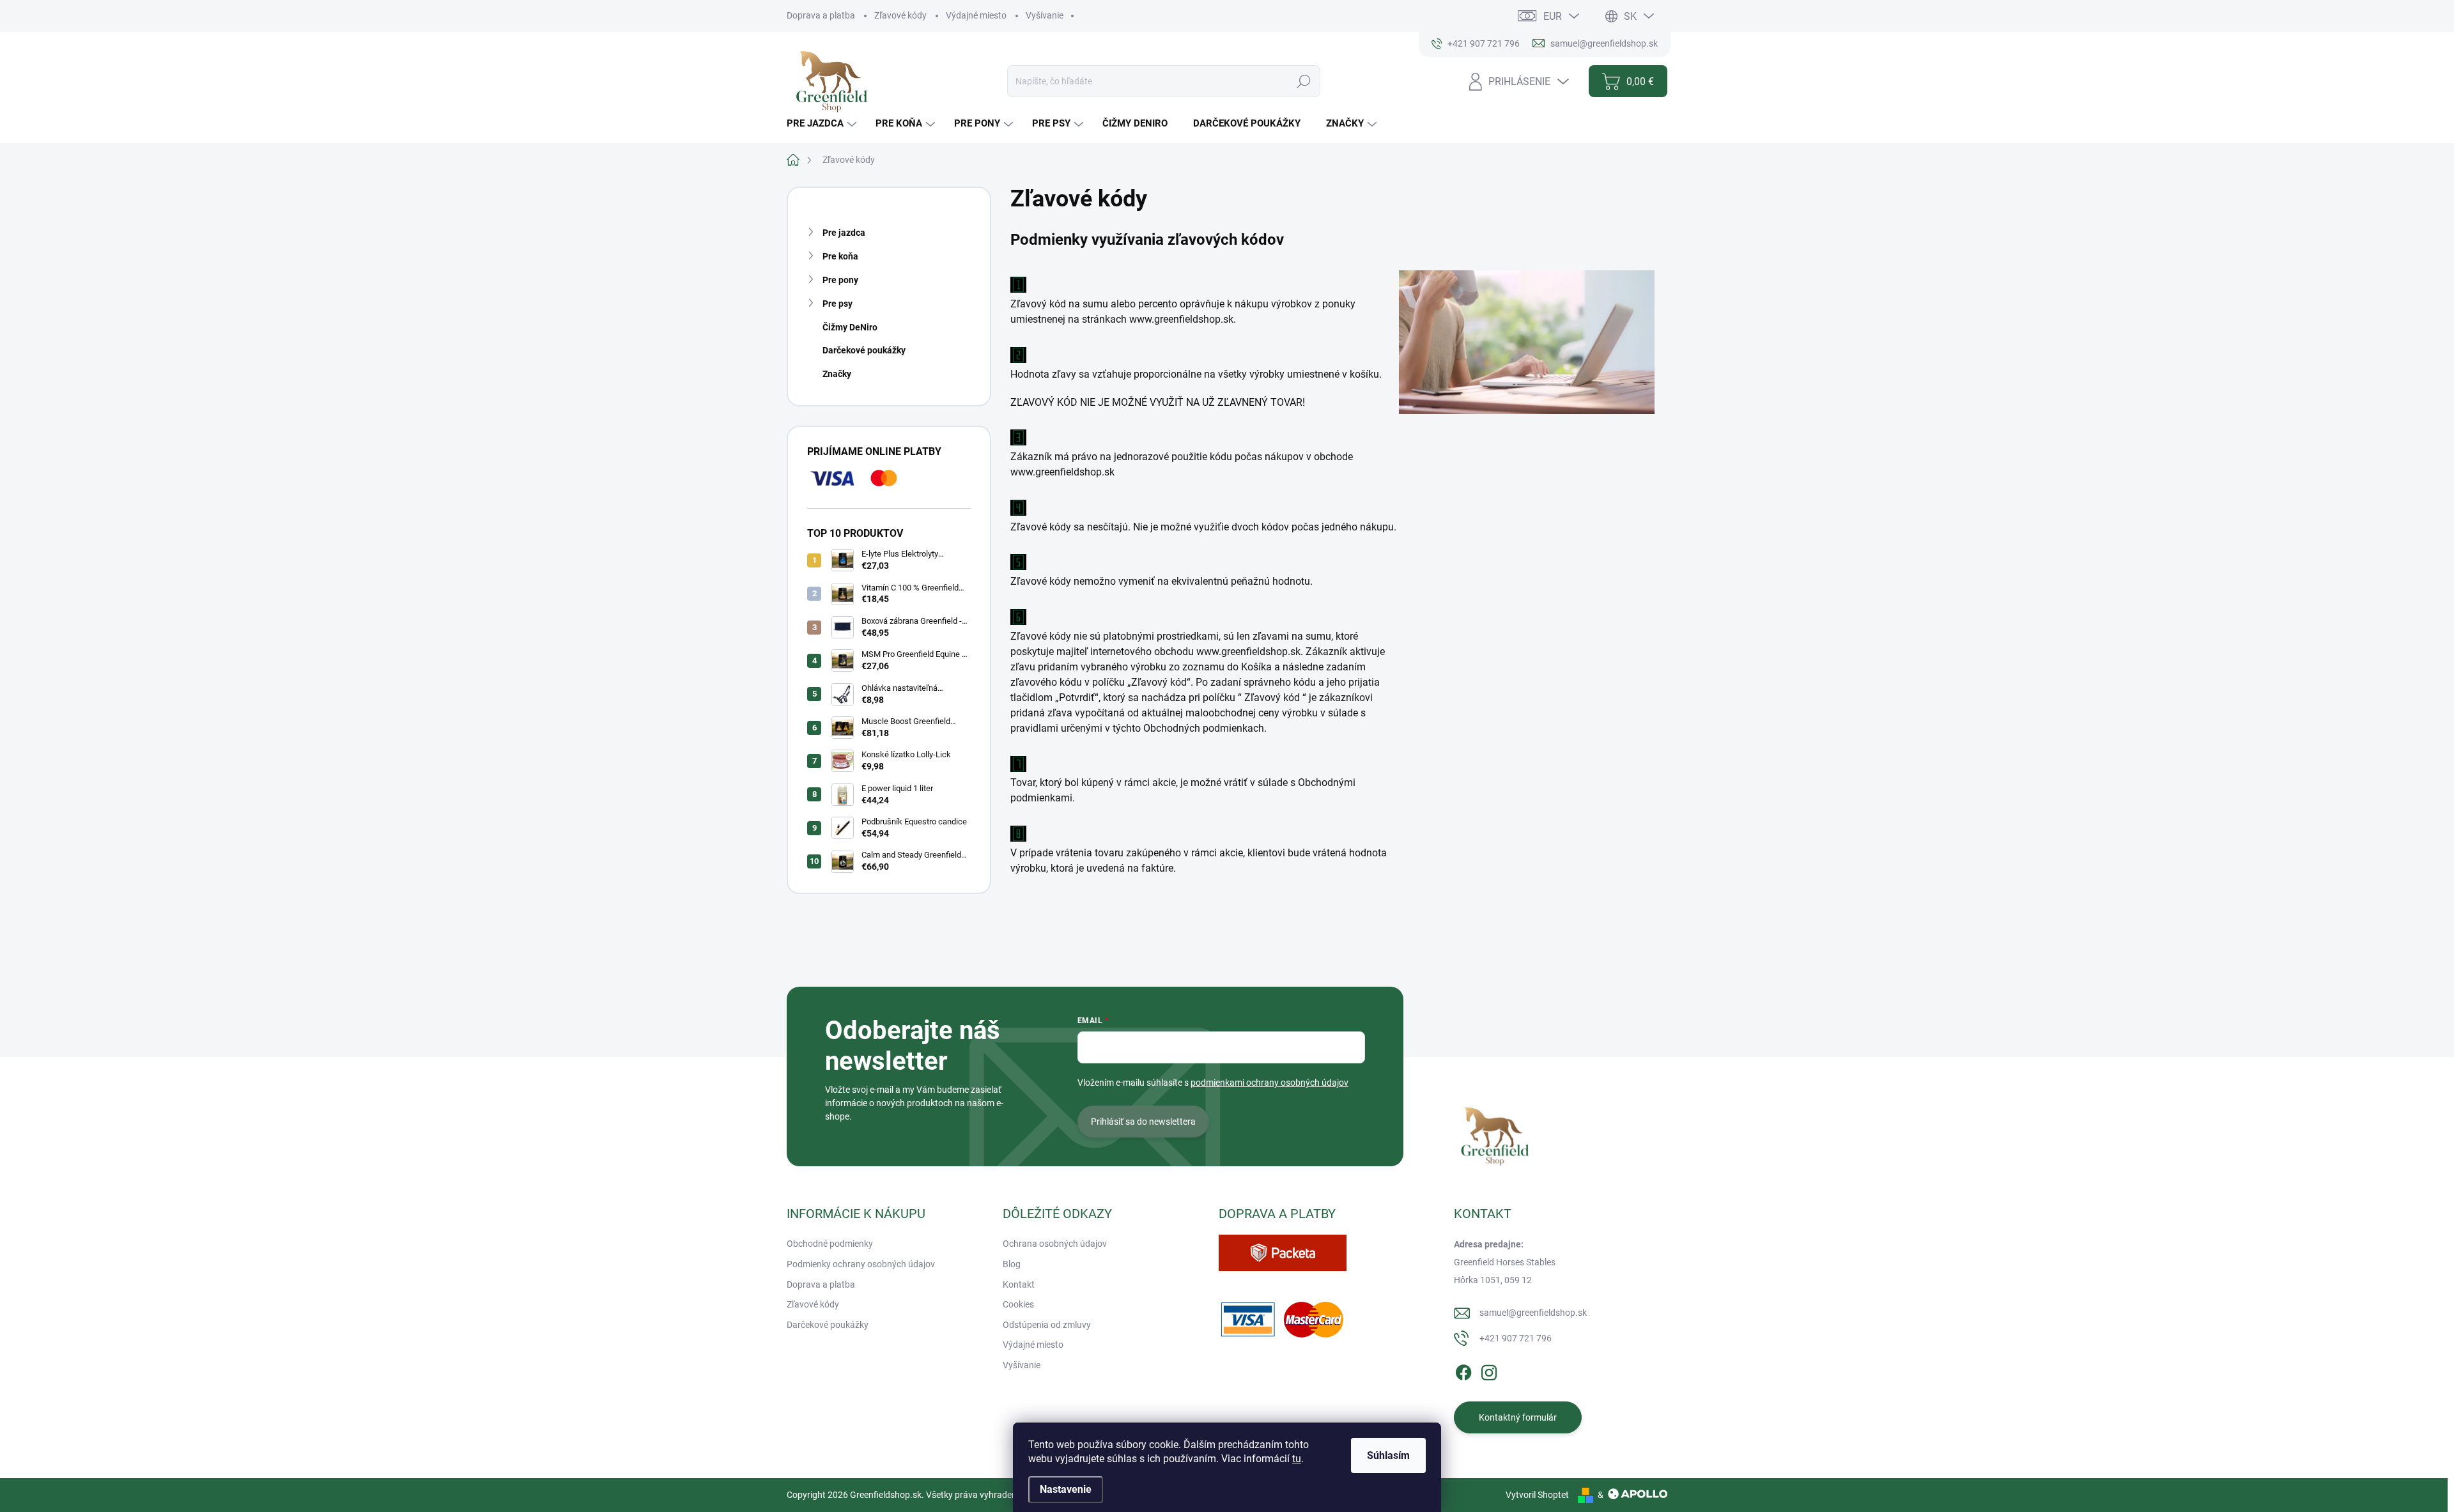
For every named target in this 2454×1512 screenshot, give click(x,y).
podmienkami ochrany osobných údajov (1269, 1083)
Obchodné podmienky (830, 1244)
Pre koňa (840, 256)
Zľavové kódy (900, 15)
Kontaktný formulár (1518, 1417)
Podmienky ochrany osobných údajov (861, 1264)
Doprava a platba (821, 15)
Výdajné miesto (976, 15)
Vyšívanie (1045, 15)
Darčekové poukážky (864, 350)
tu (1297, 1459)
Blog (1012, 1264)
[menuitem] (823, 124)
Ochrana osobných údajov (1055, 1244)
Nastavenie (1066, 1489)
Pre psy (837, 304)
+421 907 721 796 (1516, 1338)
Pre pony (840, 280)
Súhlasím (1388, 1455)
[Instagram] (1489, 1371)
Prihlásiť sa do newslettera (1143, 1122)
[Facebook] (1463, 1371)
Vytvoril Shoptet (1537, 1495)
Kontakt (1019, 1284)
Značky (837, 374)
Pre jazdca (844, 233)
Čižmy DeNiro (850, 327)
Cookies (1018, 1304)
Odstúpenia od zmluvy (1047, 1325)
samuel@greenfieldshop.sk (1533, 1313)
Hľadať (1304, 81)
